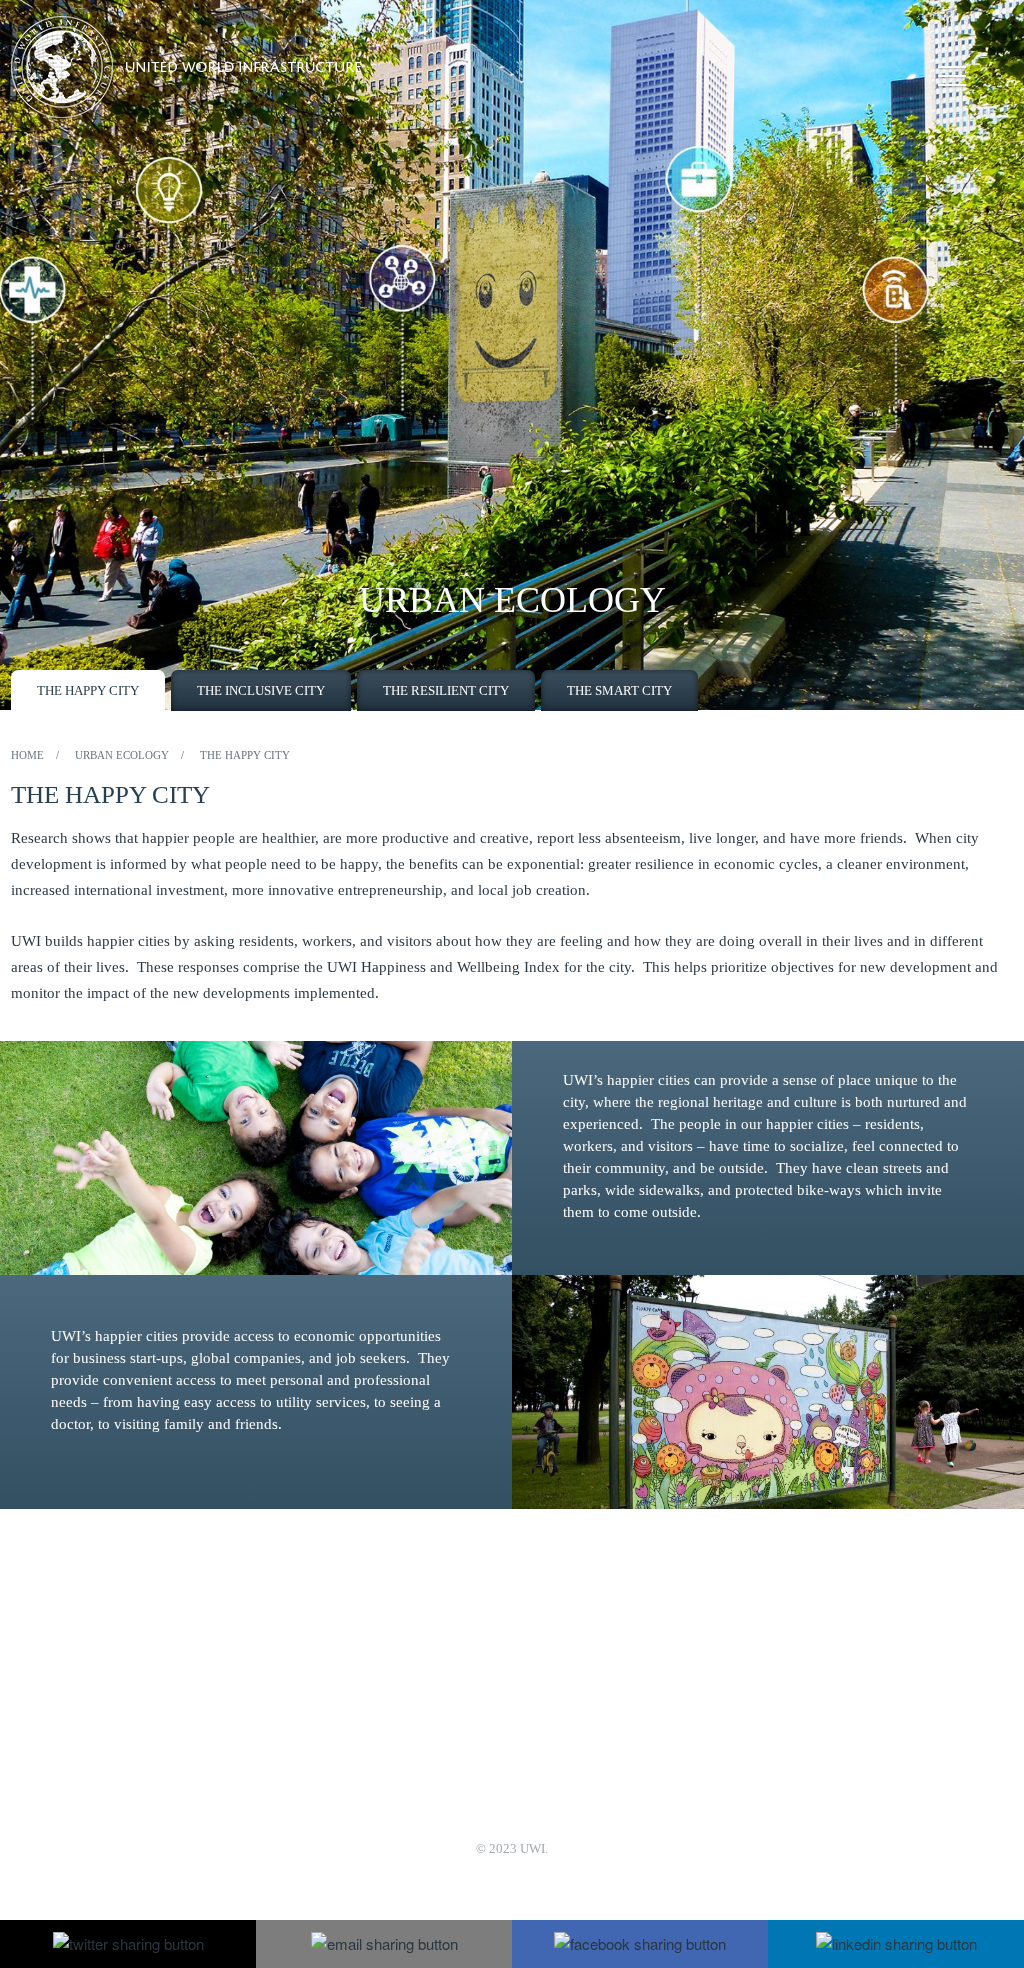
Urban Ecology (622, 1654)
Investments (612, 1708)
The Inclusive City (261, 690)
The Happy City (88, 690)
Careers (336, 1735)
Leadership (346, 1654)
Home (27, 755)
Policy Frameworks (634, 1735)
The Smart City (619, 690)
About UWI (348, 1627)
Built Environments (634, 1627)
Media (332, 1681)
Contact (336, 1708)
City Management (629, 1681)
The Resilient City (446, 690)
